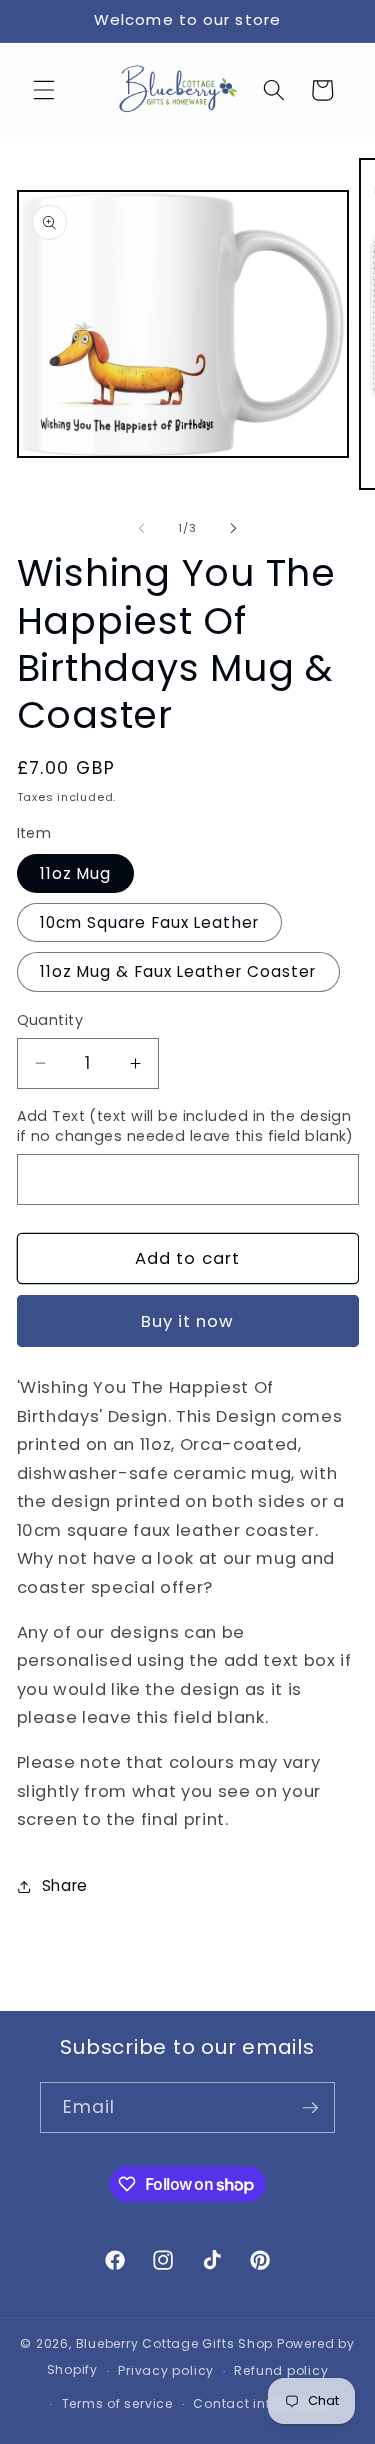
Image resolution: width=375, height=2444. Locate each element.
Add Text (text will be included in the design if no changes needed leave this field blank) (185, 1126)
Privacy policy (166, 2370)
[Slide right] (234, 528)
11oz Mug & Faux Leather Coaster (178, 971)
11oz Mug (76, 873)
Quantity (50, 1020)
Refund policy (281, 2370)
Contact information (263, 2403)
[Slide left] (141, 528)
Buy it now (188, 1321)
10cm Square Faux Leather (149, 922)
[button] (44, 90)
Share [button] (65, 1885)
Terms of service (117, 2403)
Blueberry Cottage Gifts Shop (175, 2343)
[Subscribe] (310, 2108)
